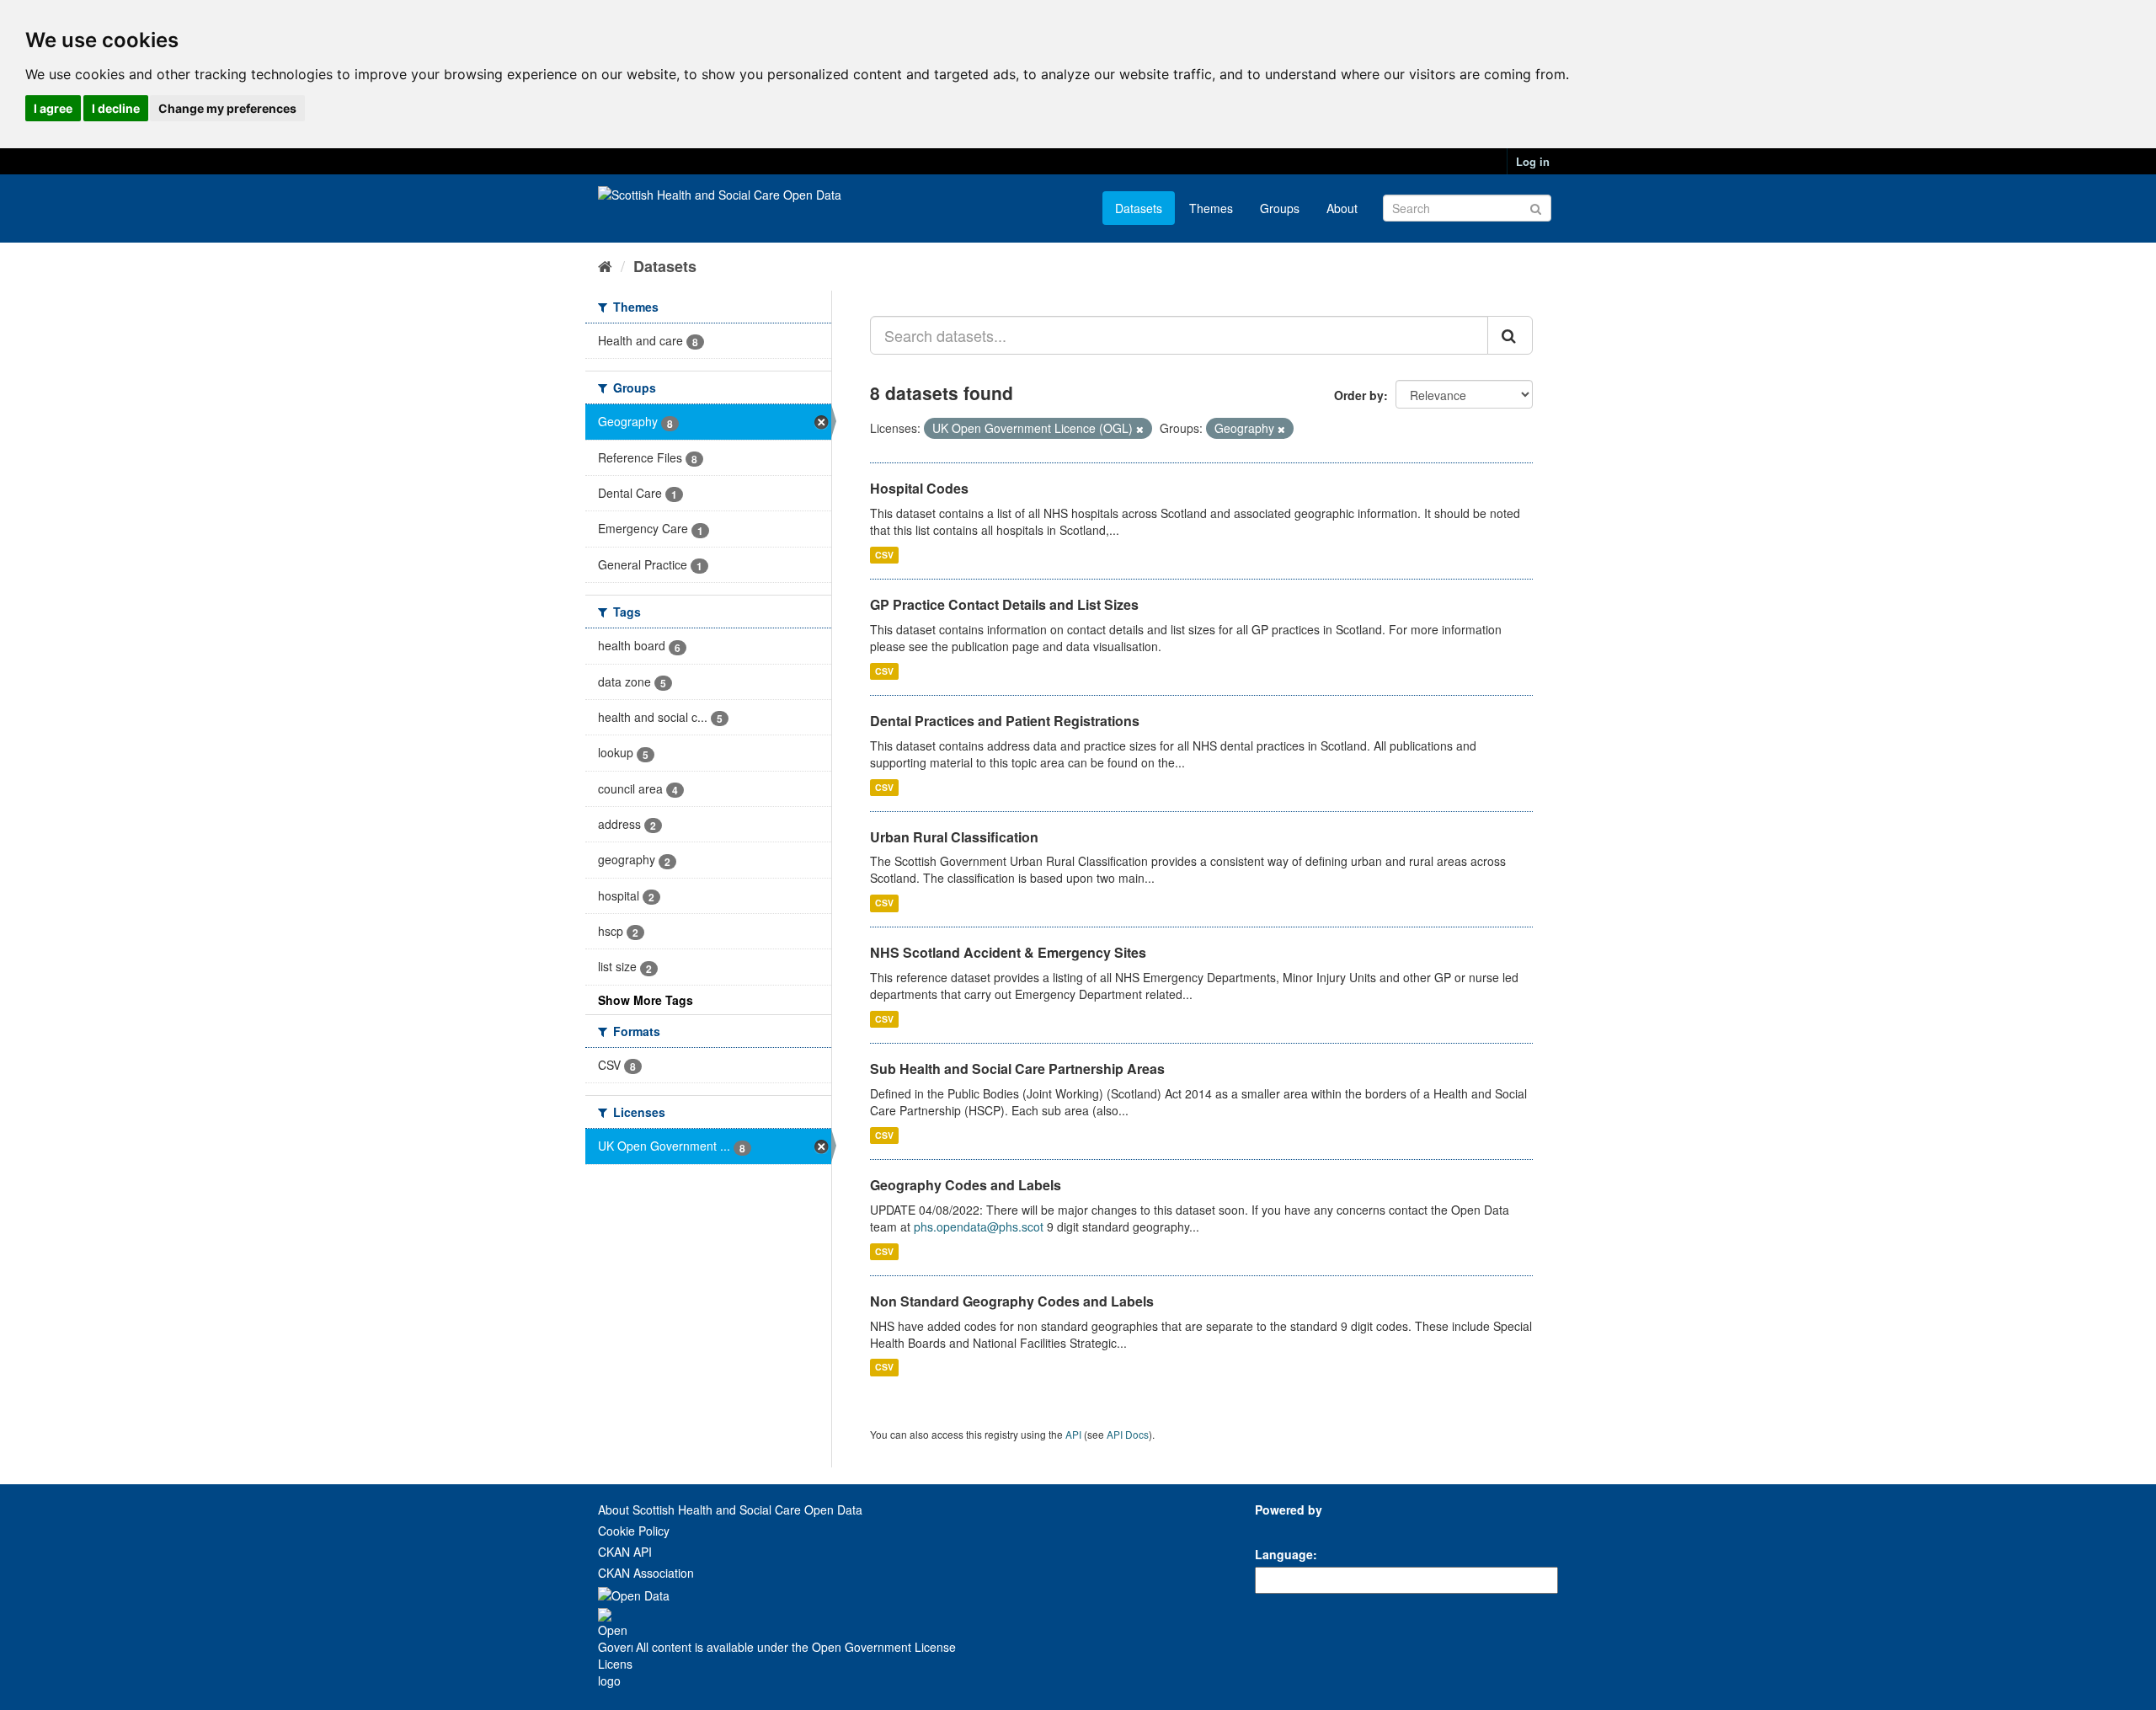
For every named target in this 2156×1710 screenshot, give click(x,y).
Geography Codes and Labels (966, 1185)
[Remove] (1140, 429)
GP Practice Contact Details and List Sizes (1004, 604)
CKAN (1283, 1528)
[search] (1510, 335)
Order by (1359, 395)
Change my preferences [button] (227, 108)
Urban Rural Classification (954, 837)
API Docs (1128, 1434)
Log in (1533, 161)
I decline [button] (116, 108)
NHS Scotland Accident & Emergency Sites (1008, 952)
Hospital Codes (919, 488)
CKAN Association (646, 1573)
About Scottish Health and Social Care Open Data (730, 1510)
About (1342, 208)
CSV (884, 555)
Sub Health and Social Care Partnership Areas (1017, 1069)
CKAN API (625, 1552)
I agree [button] (53, 108)
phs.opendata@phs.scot (979, 1226)
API (1073, 1434)
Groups (1280, 208)
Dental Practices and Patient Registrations (1005, 721)
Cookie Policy (634, 1531)
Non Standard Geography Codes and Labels (1012, 1301)
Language (1284, 1554)
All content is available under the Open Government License (794, 1647)
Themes (1211, 208)
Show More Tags (646, 1000)
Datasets (1139, 208)
